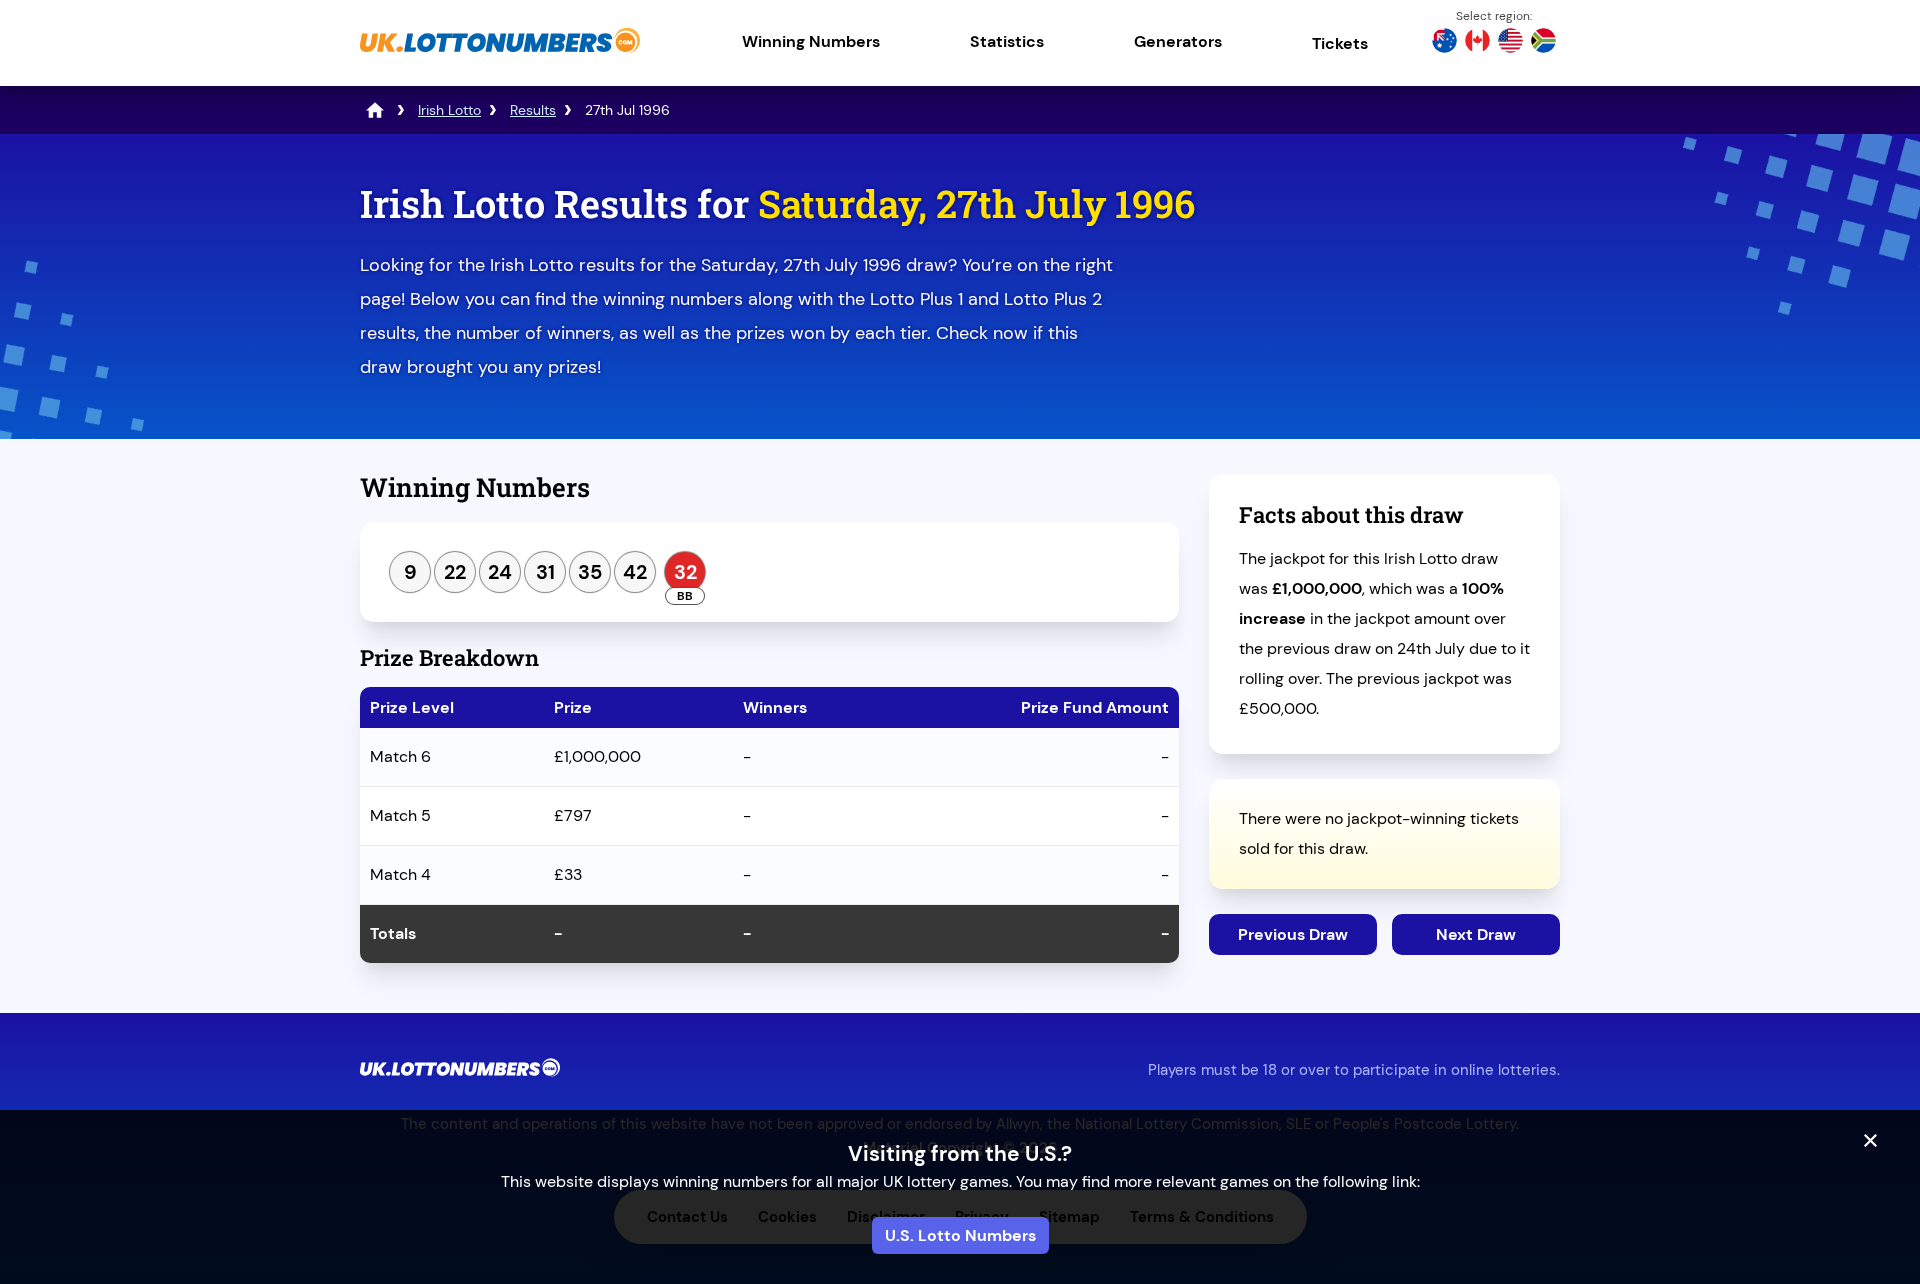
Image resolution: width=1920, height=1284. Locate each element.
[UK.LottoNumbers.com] (500, 54)
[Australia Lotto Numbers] (1444, 43)
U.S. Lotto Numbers (960, 1235)
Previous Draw (1293, 934)
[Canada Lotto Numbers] (1477, 43)
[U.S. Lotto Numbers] (1510, 43)
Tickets (1340, 43)
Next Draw (1476, 934)
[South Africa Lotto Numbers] (1543, 43)
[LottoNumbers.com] (375, 110)
